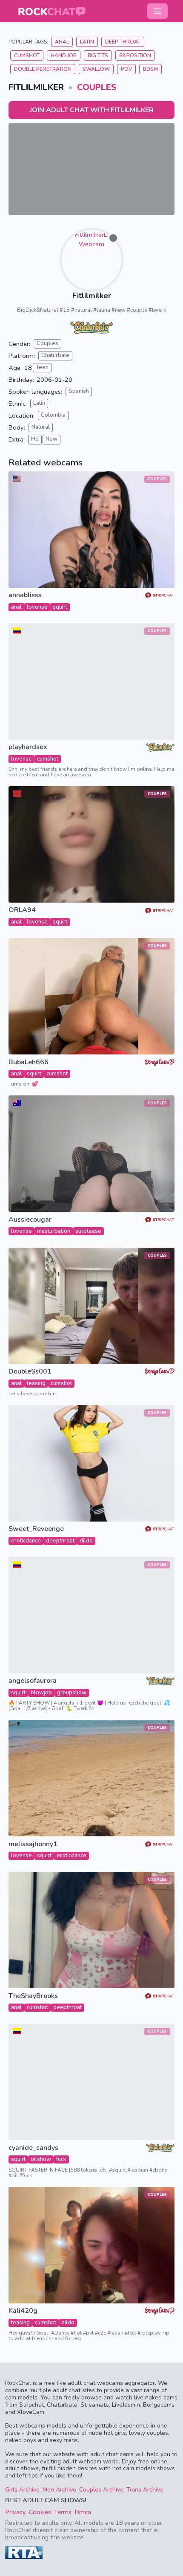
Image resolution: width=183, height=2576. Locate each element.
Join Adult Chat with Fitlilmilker (92, 110)
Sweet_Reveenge (36, 1529)
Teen (42, 367)
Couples (97, 87)
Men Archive (59, 2490)
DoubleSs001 (30, 1372)
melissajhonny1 (33, 1844)
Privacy (16, 2512)
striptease (88, 1231)
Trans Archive (145, 2490)
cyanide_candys (33, 2148)
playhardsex (28, 747)
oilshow (41, 2159)
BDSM (150, 69)
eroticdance (26, 1541)
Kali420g (23, 2311)
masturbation (54, 1231)
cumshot (48, 759)
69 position (135, 55)
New (51, 439)
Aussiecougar (30, 1220)
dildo (86, 1541)
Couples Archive (101, 2490)
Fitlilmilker (92, 296)
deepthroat (60, 1541)
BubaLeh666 (29, 1062)
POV (126, 69)
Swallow (96, 69)
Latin (87, 42)
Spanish (79, 391)
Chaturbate (55, 355)
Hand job (64, 55)
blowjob (41, 1693)
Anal (62, 42)
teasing (36, 1383)
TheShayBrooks (33, 1996)
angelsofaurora (33, 1681)
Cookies (40, 2512)
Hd (35, 439)
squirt (60, 607)
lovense (37, 607)
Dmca (83, 2512)
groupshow (72, 1693)
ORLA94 (22, 910)
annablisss (25, 595)
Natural (41, 427)
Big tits (98, 55)
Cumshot (27, 55)
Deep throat (123, 42)
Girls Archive (22, 2490)
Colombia (53, 415)
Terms (63, 2512)
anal (16, 607)
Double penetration (43, 69)
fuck (61, 2159)
